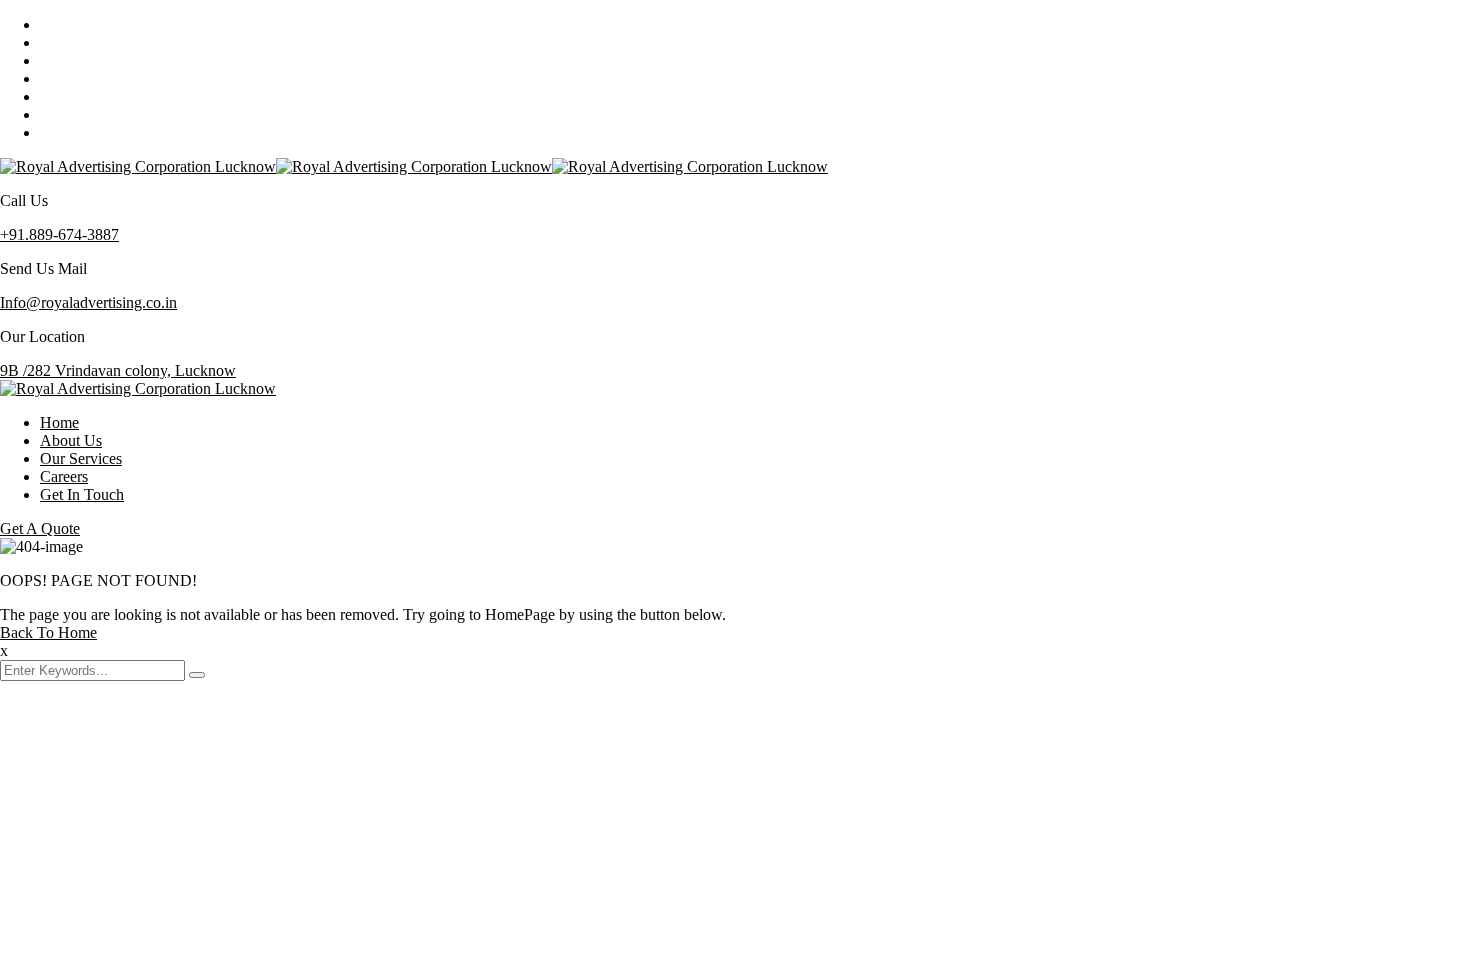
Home (59, 422)
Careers (64, 476)
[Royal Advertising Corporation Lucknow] (138, 166)
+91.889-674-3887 (59, 234)
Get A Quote (40, 528)
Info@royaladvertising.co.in (88, 302)
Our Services (81, 458)
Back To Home (48, 632)
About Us (71, 440)
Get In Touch (82, 494)
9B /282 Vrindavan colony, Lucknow (118, 370)
